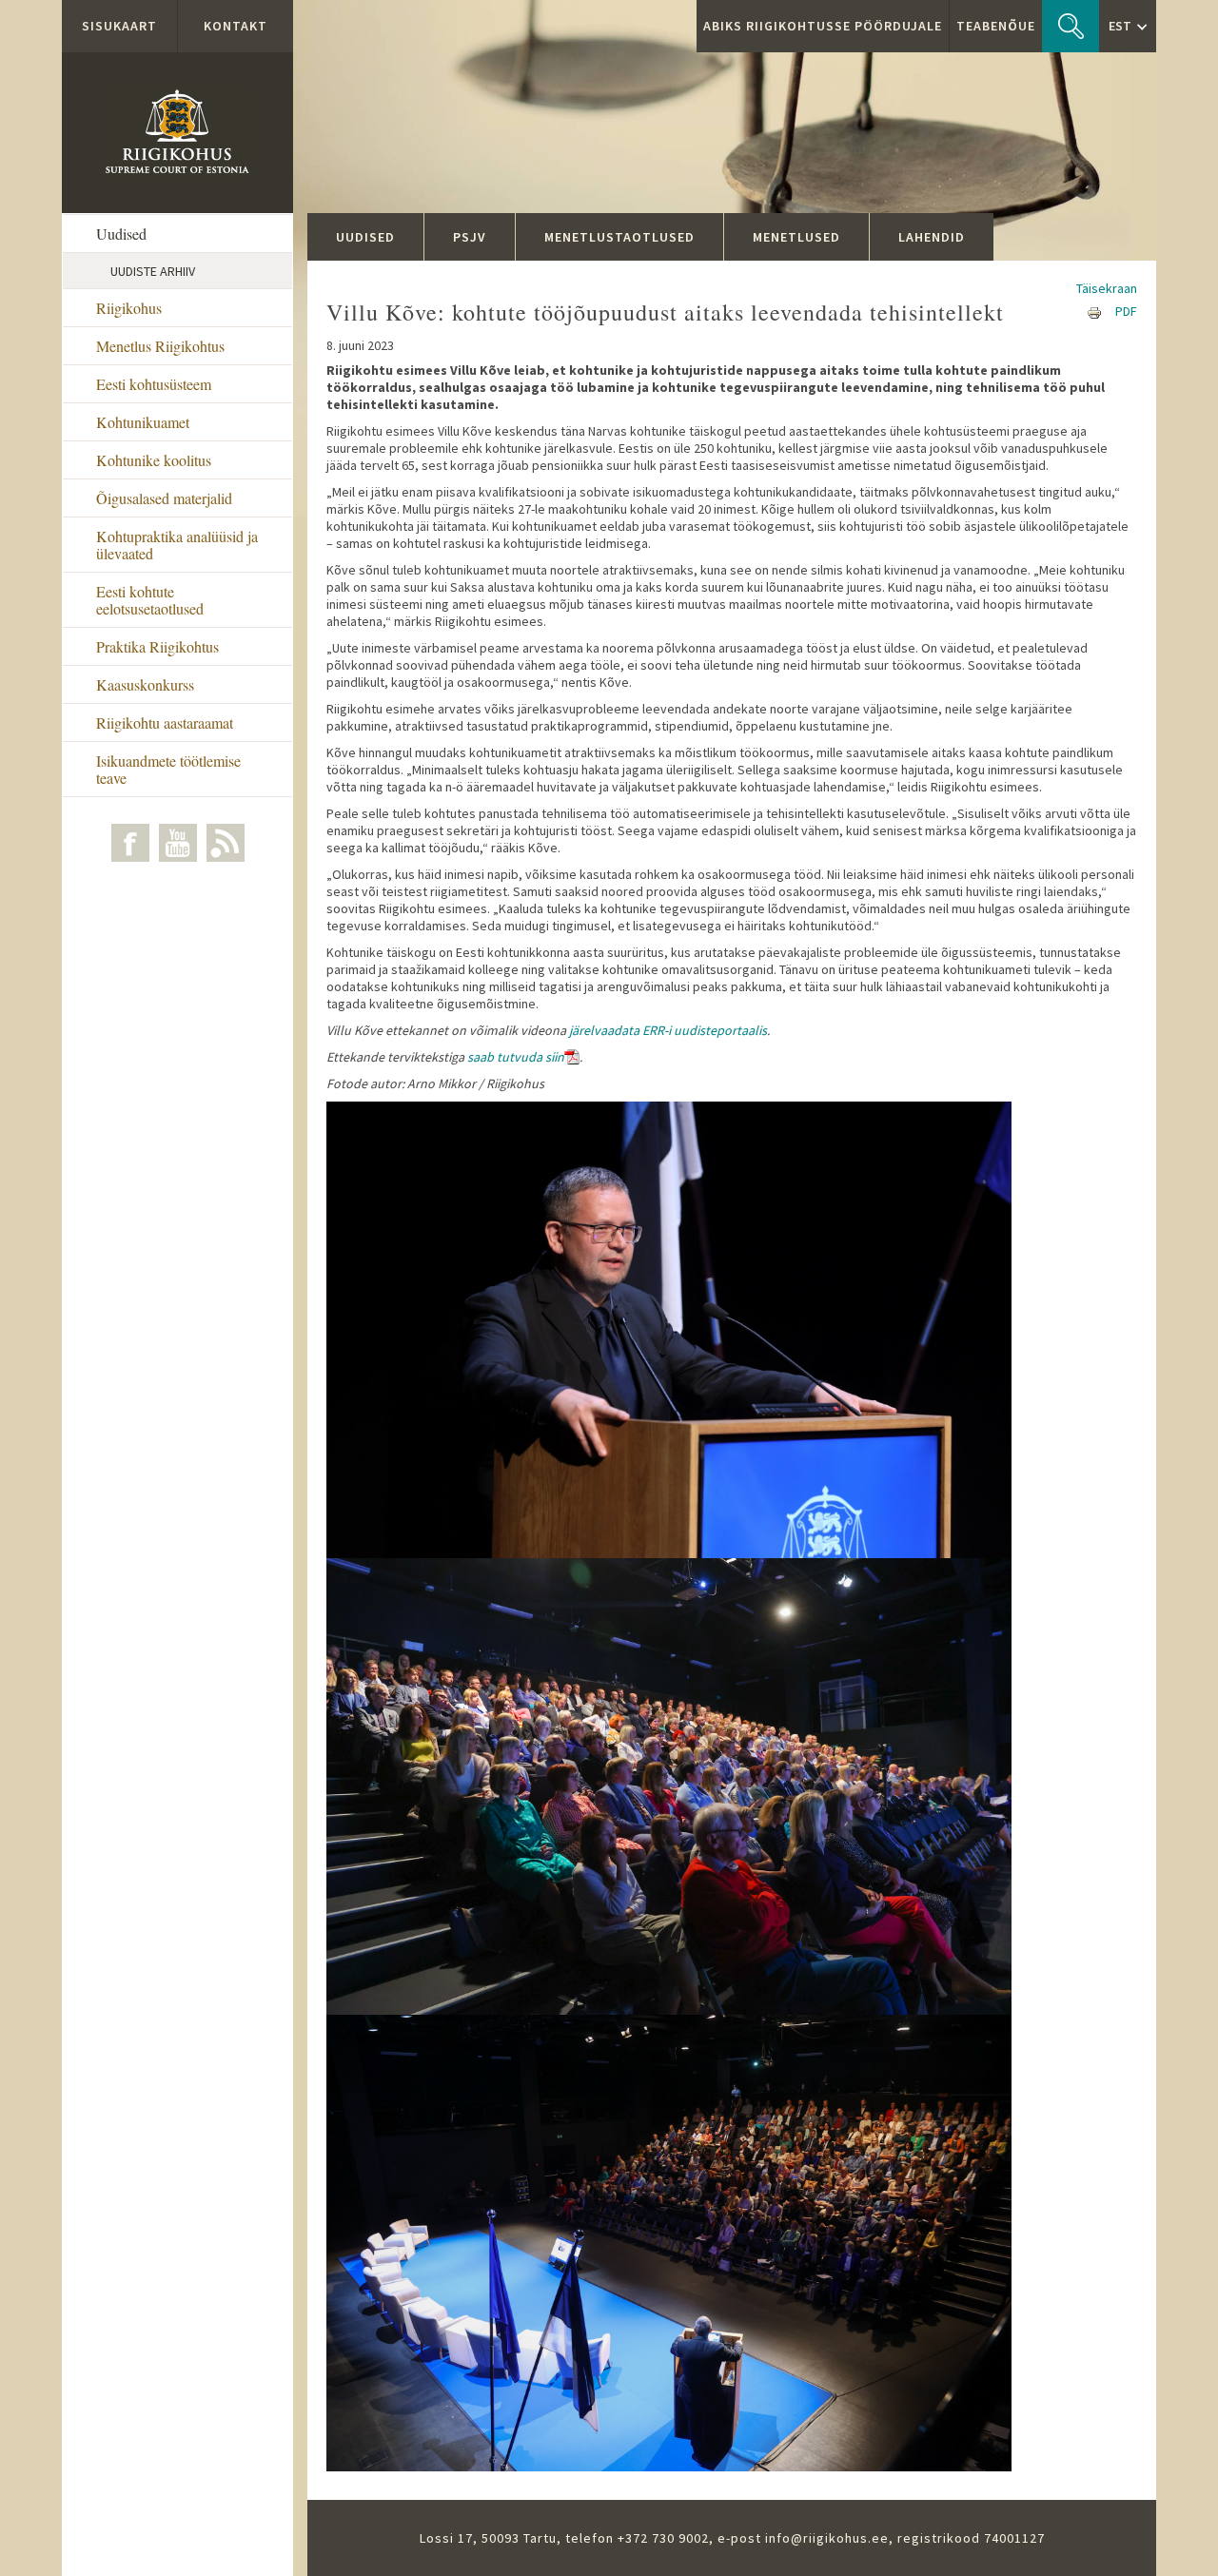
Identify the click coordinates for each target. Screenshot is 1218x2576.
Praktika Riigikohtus (157, 646)
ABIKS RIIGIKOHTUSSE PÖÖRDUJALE (823, 26)
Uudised (121, 234)
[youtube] (178, 843)
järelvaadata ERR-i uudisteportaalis (667, 1030)
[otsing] (1071, 26)
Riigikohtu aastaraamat (165, 722)
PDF (1126, 311)
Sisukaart (119, 26)
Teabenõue (996, 26)
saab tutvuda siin (516, 1057)
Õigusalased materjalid (164, 498)
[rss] (226, 843)
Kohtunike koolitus (154, 460)
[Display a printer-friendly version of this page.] (1094, 311)
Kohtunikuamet (143, 422)
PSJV (470, 237)
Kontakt (236, 26)
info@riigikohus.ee (827, 2538)
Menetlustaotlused (619, 237)
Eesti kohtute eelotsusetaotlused (150, 600)
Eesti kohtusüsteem (154, 384)
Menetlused (796, 237)
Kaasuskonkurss (145, 684)
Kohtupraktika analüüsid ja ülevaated (177, 545)
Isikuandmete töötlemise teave (168, 769)
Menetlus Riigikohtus (160, 346)
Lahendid (932, 237)
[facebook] (130, 843)
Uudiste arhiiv (153, 271)
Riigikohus (129, 308)
